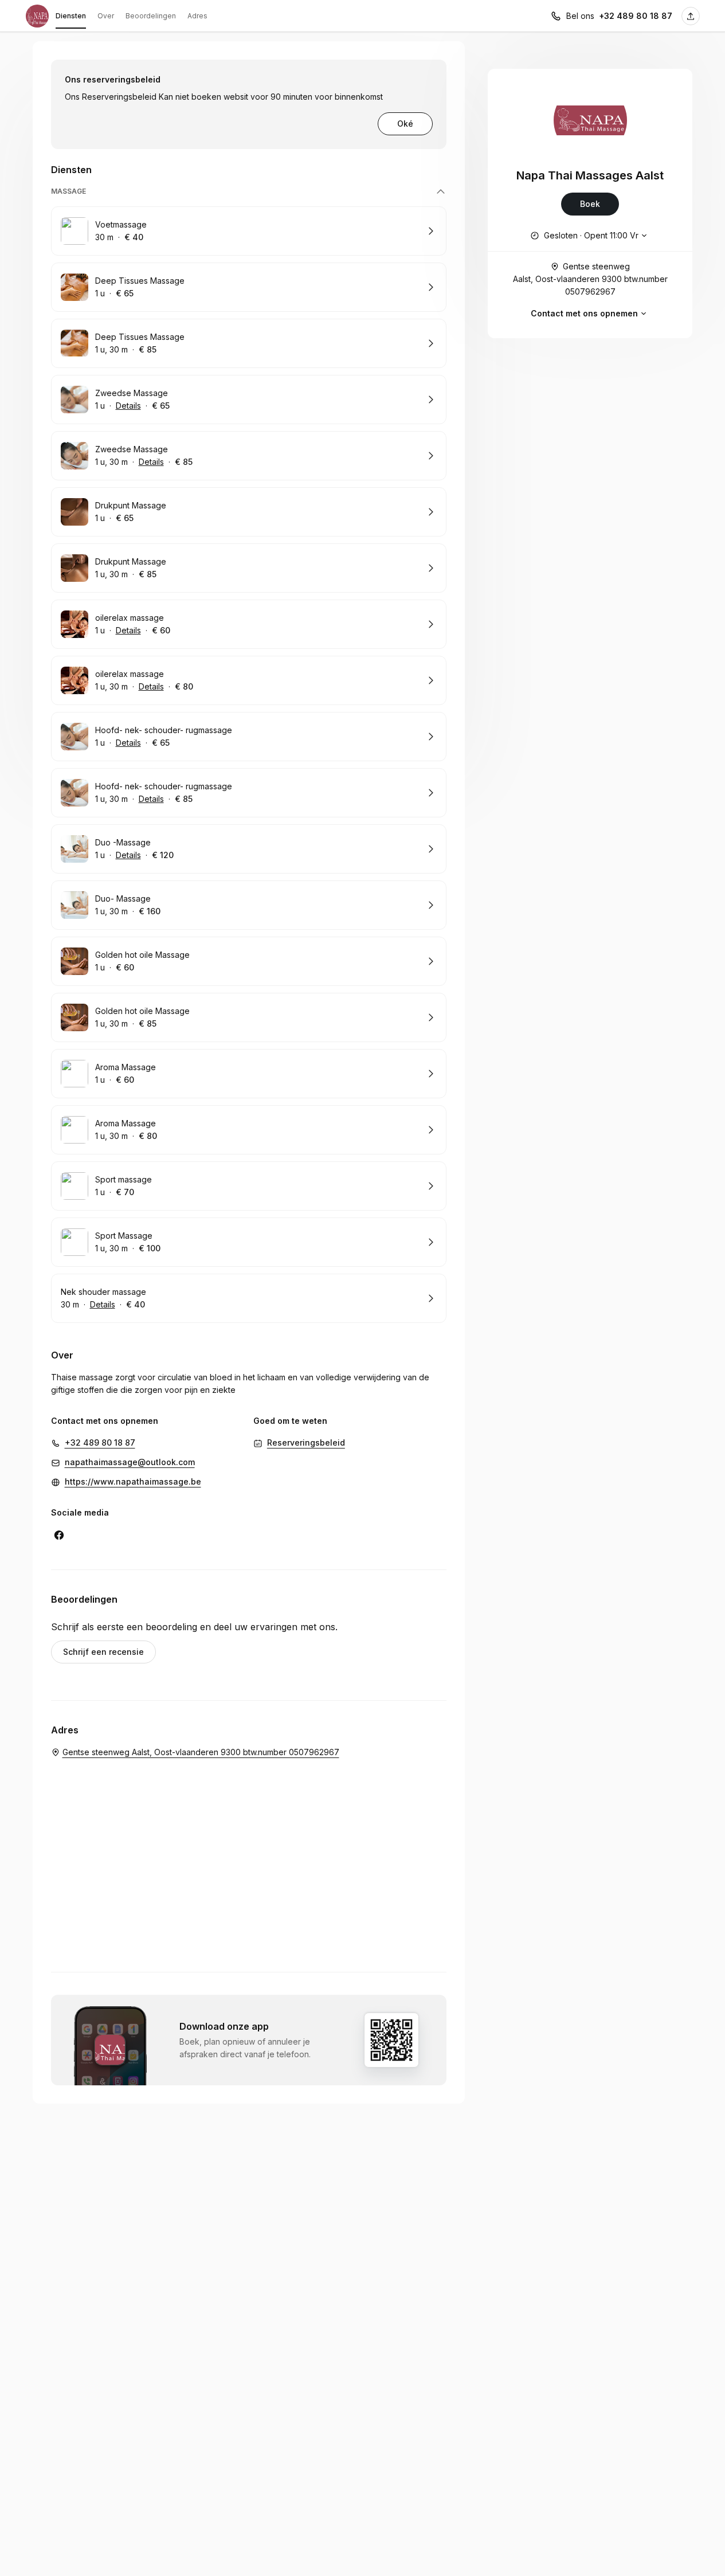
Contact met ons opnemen (584, 313)
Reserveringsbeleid (306, 1442)
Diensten (71, 16)
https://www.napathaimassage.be (133, 1481)
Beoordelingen (151, 16)
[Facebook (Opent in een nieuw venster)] (59, 1535)
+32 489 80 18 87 (636, 16)
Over (106, 16)
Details (128, 406)
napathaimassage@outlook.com (130, 1462)
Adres (197, 16)
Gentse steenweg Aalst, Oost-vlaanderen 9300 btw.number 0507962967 (590, 279)
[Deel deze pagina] (691, 16)
